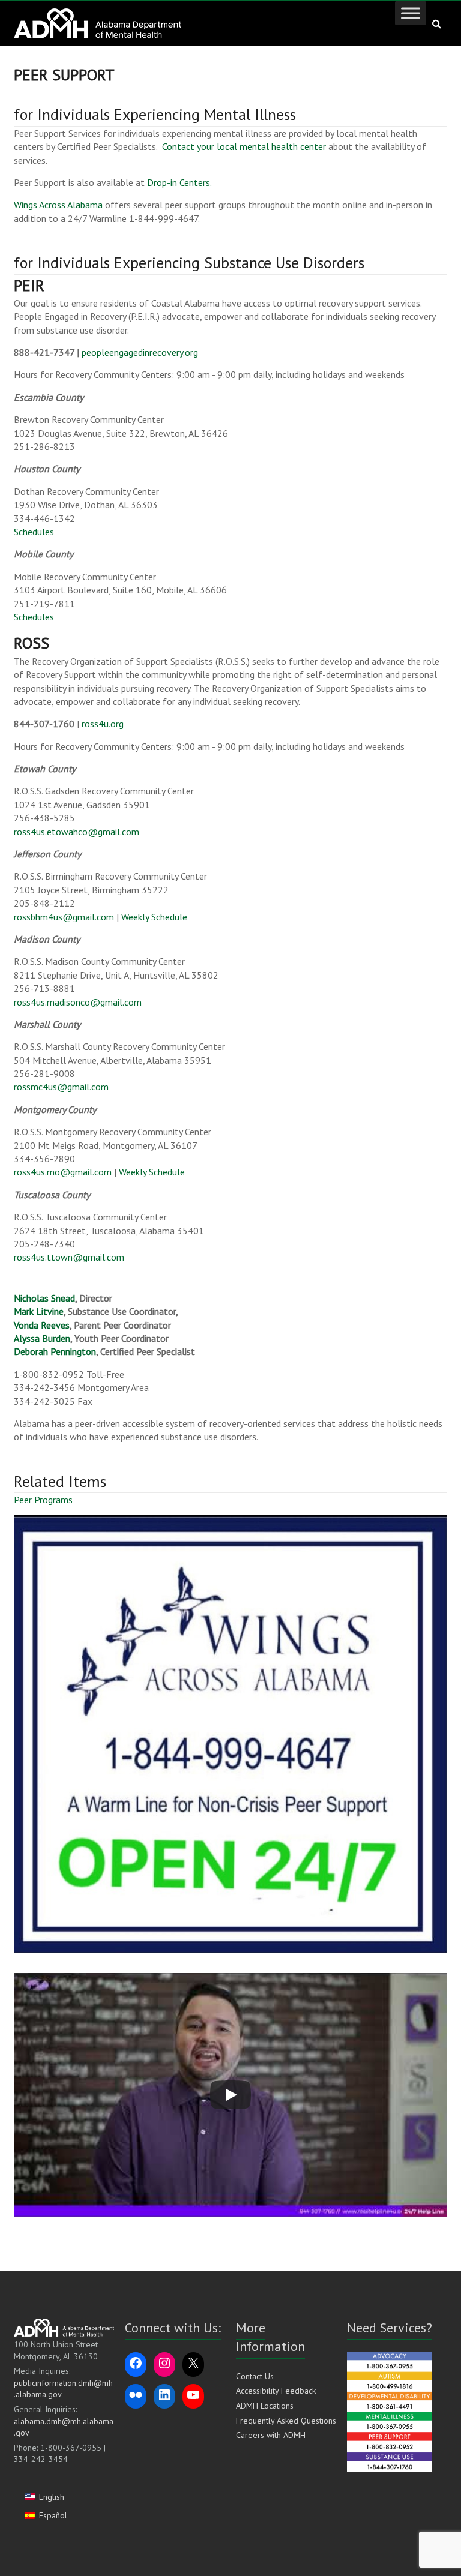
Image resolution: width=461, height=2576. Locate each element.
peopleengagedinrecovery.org (140, 352)
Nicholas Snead (44, 1298)
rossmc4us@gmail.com (61, 1087)
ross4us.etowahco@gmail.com (77, 832)
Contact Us (255, 2376)
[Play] (230, 2095)
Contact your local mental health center (244, 146)
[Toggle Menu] (411, 13)
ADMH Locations (265, 2406)
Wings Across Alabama (58, 205)
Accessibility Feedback (276, 2391)
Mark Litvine (39, 1311)
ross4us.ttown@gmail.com (69, 1257)
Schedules (34, 532)
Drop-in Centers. (179, 182)
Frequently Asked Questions (286, 2421)
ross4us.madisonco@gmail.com (78, 1002)
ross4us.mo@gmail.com (63, 1172)
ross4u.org (103, 724)
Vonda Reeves (42, 1325)
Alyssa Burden (42, 1338)
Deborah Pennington (55, 1351)
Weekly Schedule (154, 917)
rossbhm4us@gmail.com (64, 917)
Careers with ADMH (271, 2435)
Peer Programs (43, 1500)
